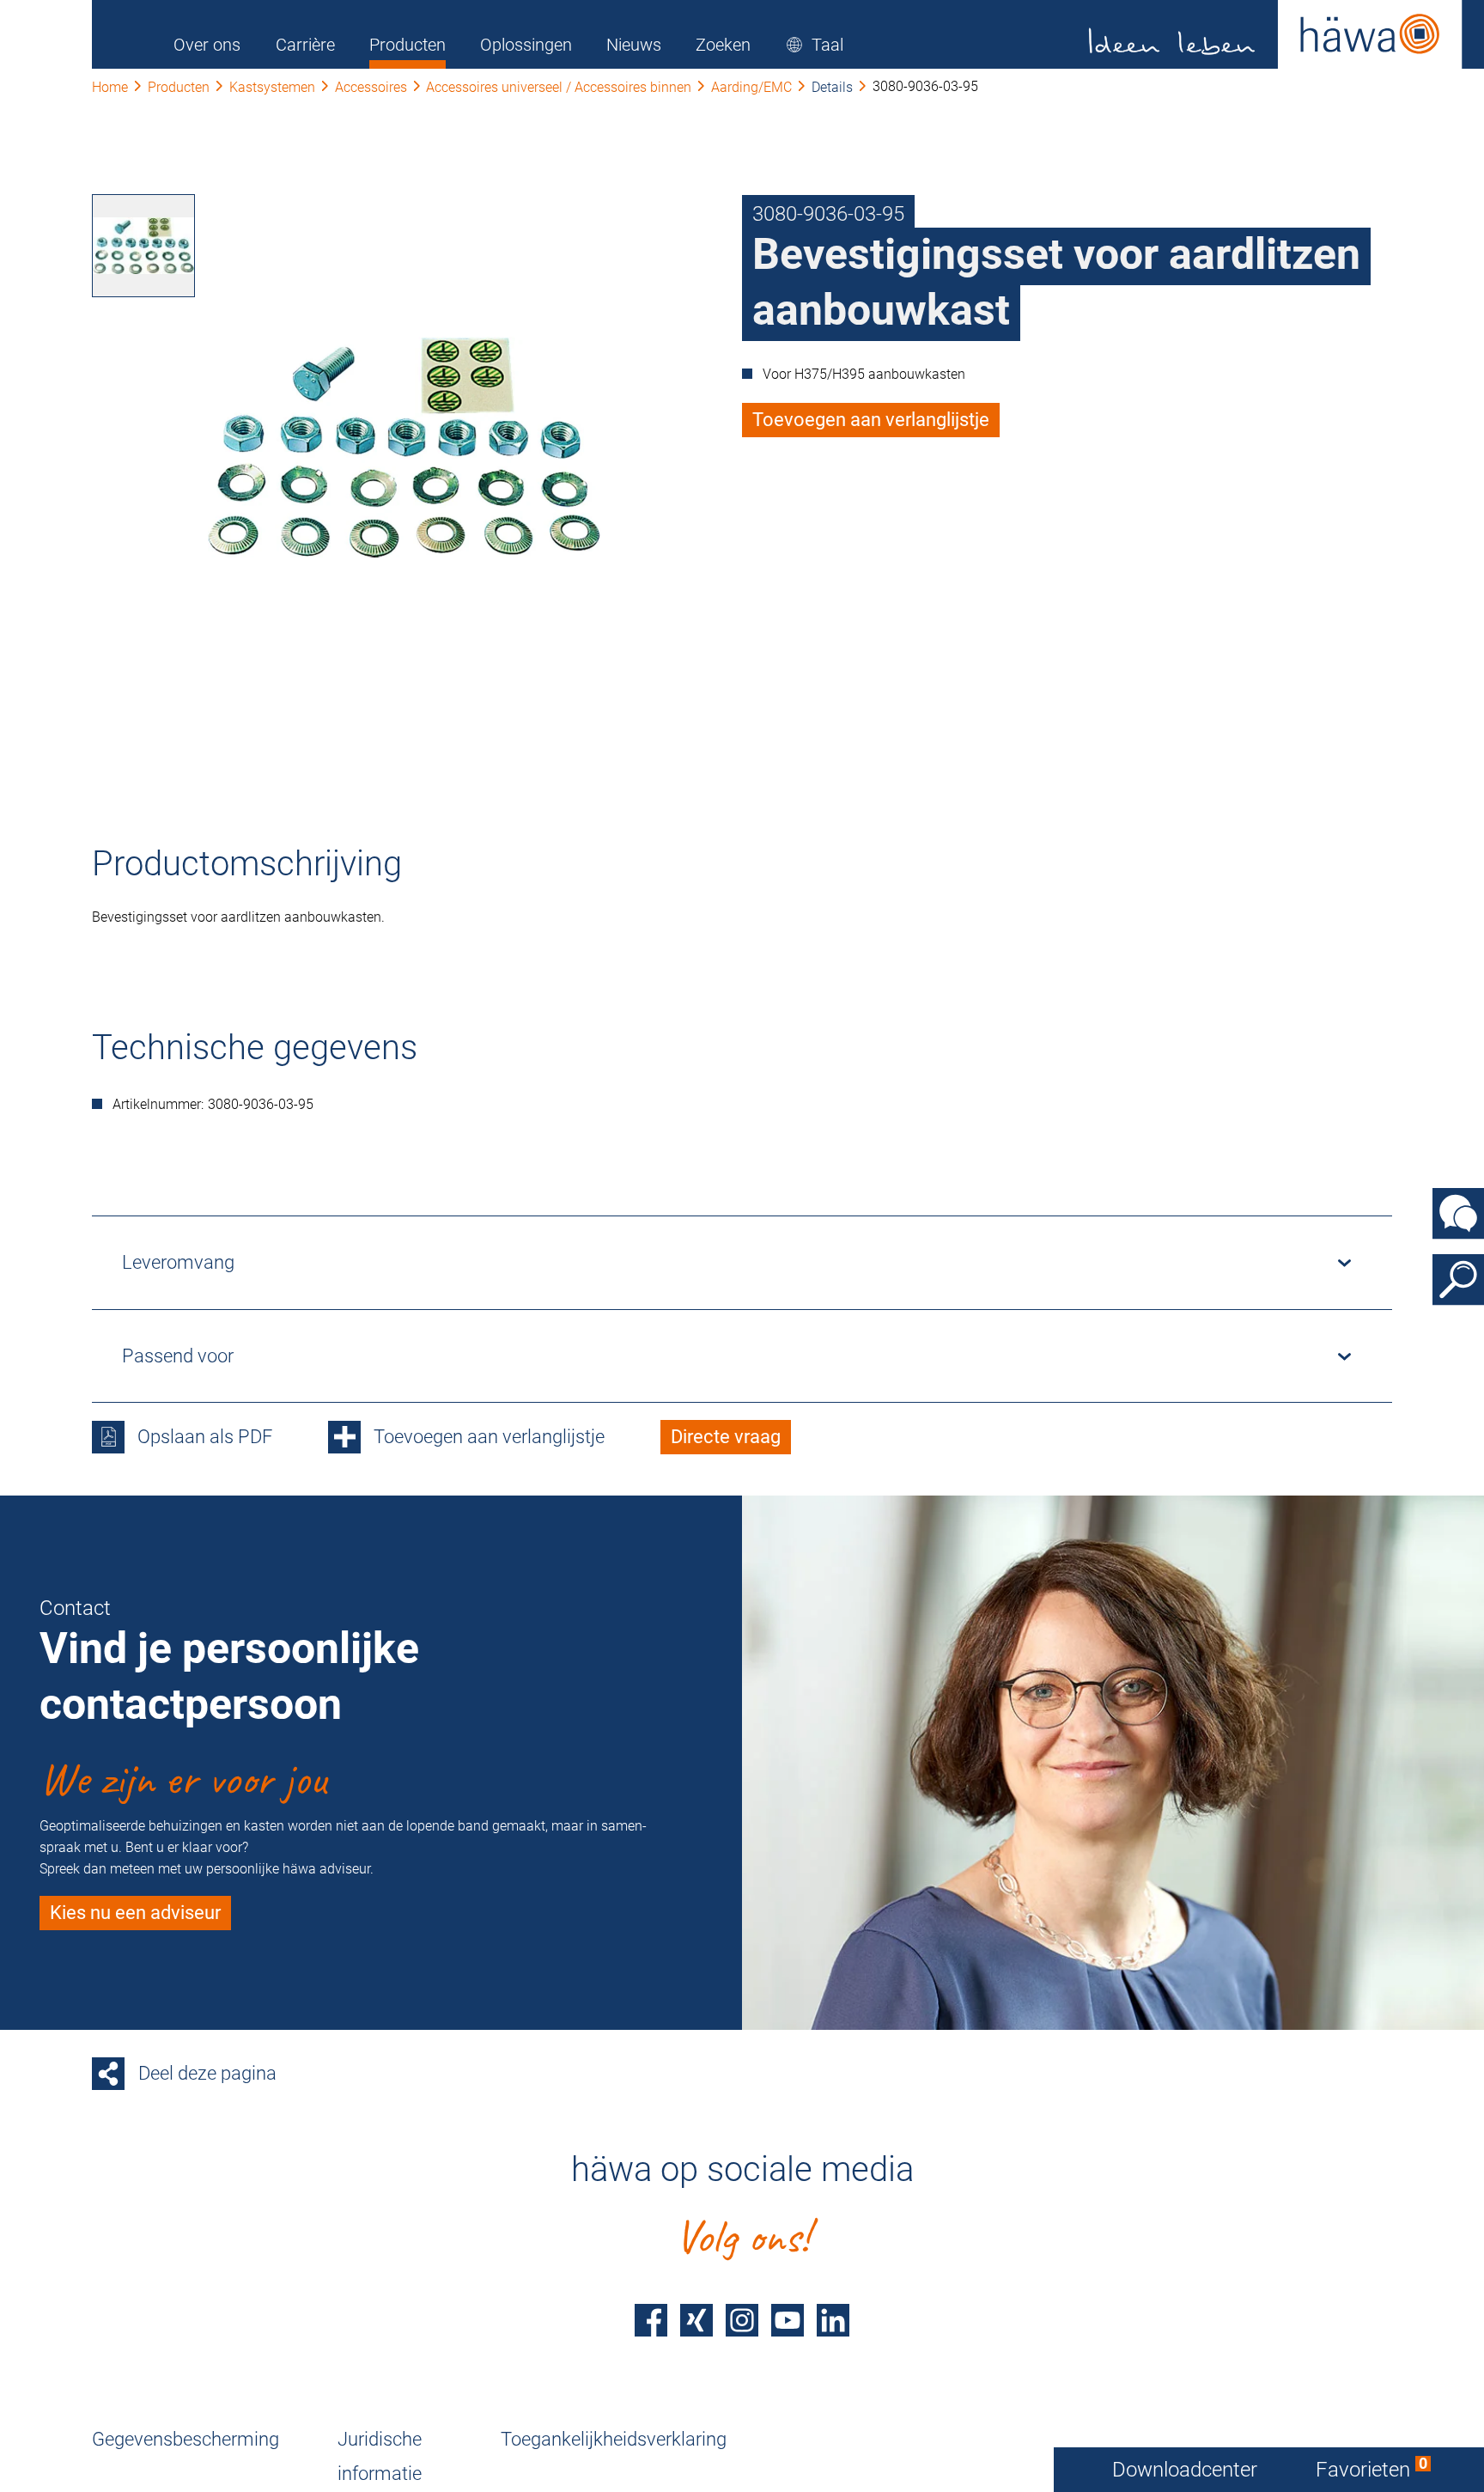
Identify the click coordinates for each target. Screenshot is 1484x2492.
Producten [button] (407, 45)
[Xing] (696, 2320)
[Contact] (1458, 1213)
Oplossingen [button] (526, 45)
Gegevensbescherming (185, 2439)
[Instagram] (742, 2320)
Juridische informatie (380, 2456)
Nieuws (634, 45)
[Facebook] (651, 2320)
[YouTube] (788, 2320)
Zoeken (723, 45)
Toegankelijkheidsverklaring (614, 2439)
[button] (815, 45)
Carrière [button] (305, 45)
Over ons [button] (207, 45)
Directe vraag (726, 1437)
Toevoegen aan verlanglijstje (871, 420)
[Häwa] (1276, 34)
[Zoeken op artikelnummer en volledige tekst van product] (1458, 1279)
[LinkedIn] (833, 2320)
